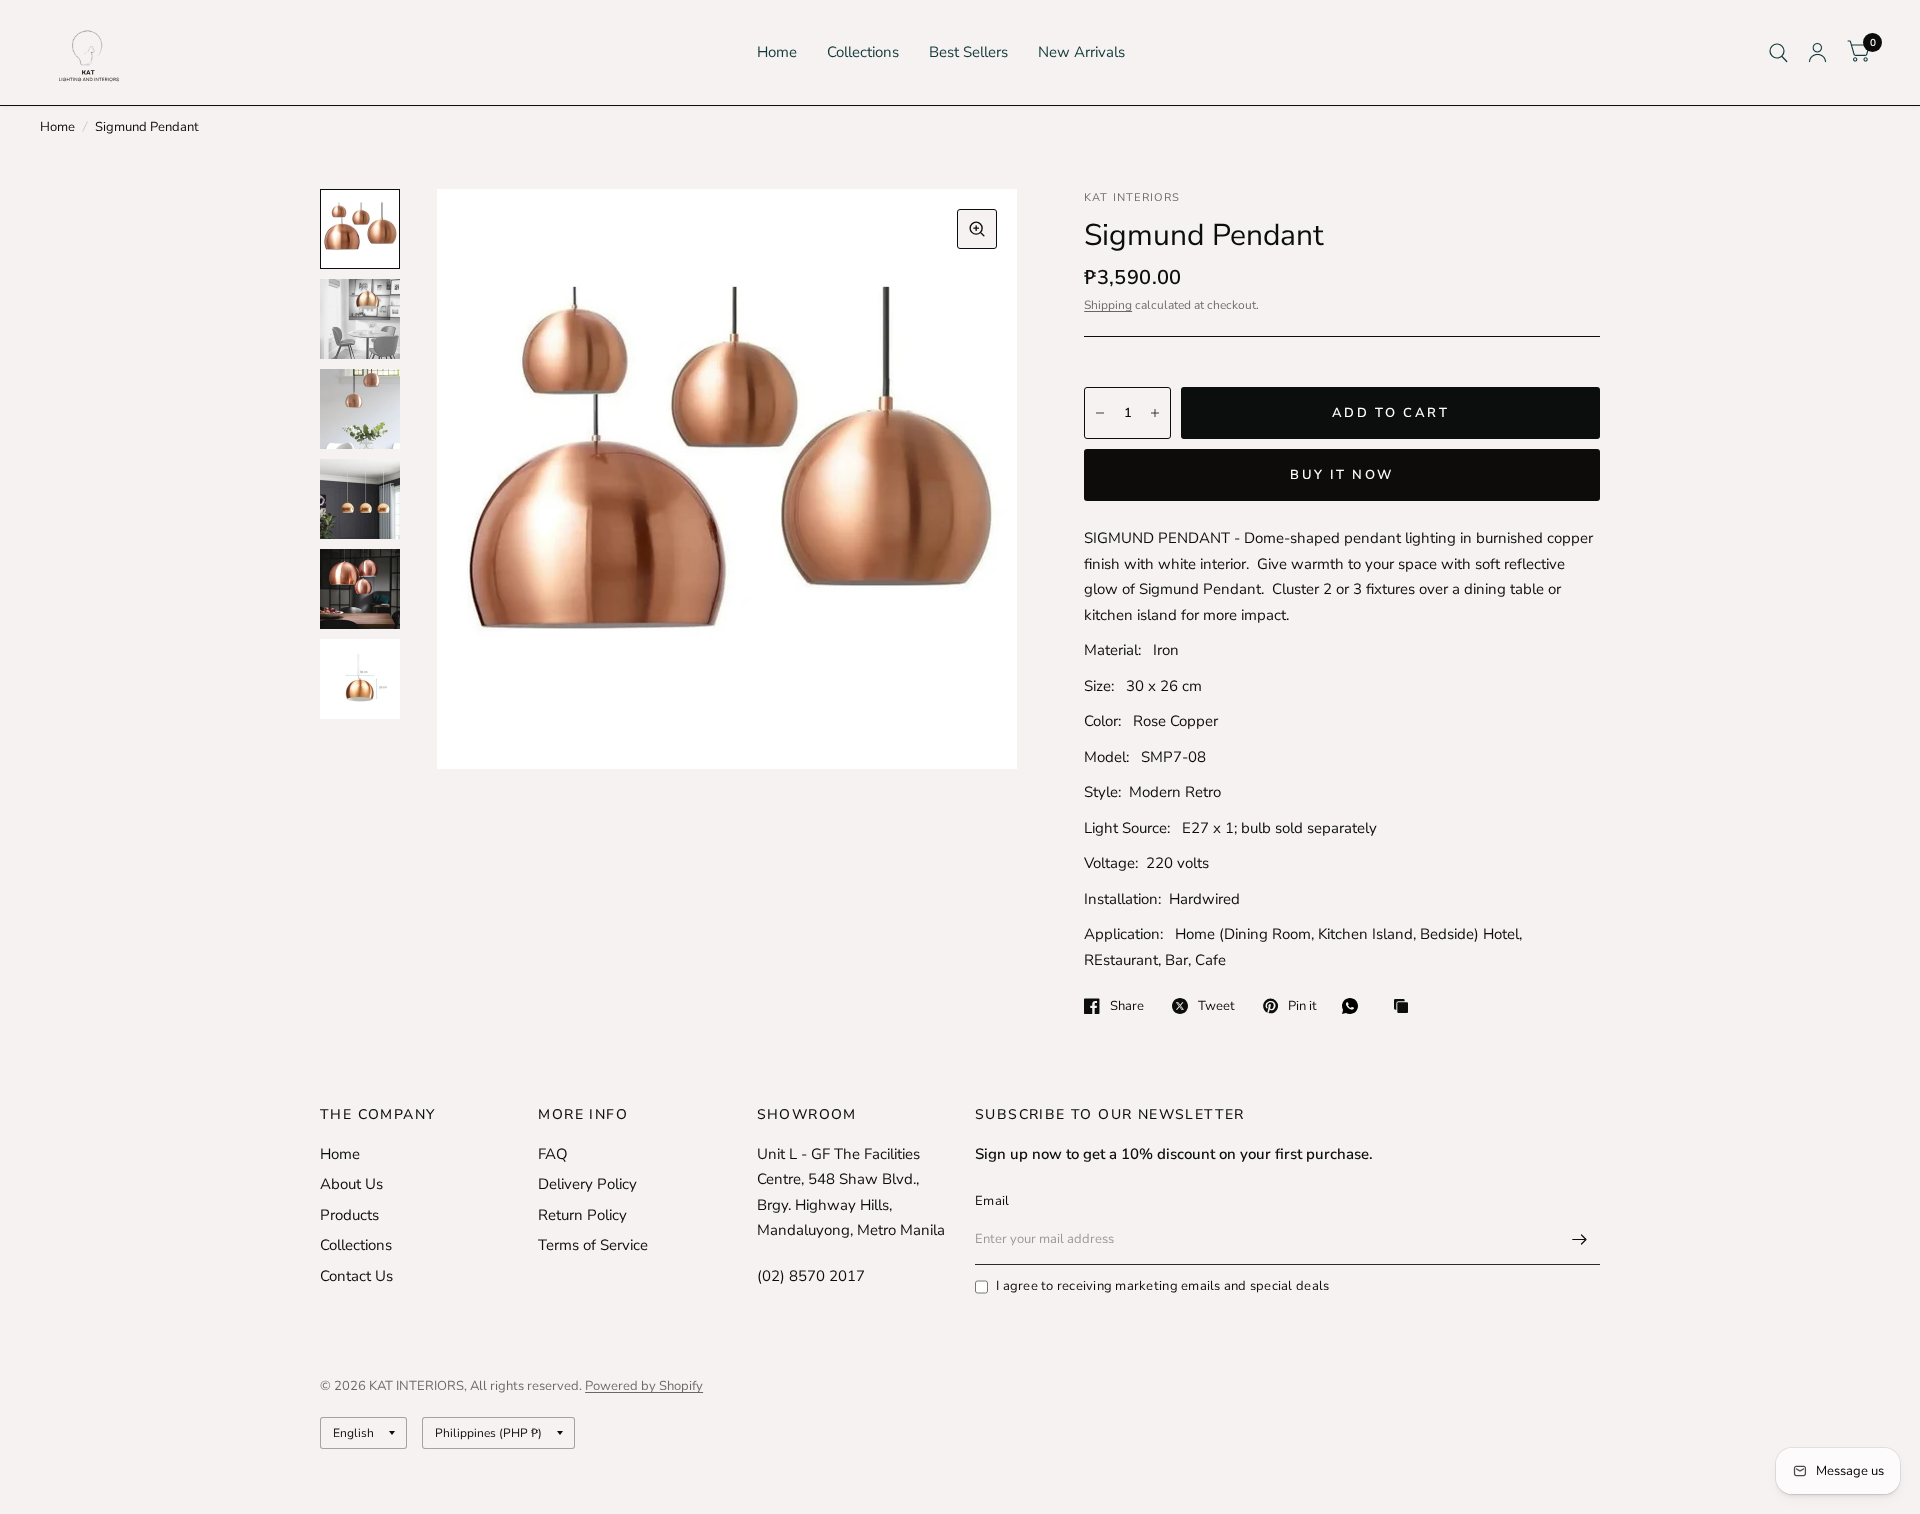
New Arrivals (1081, 52)
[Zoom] (977, 229)
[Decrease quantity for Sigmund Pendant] (1100, 413)
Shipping (1108, 305)
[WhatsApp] (1355, 1006)
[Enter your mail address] (1580, 1239)
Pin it (1302, 1006)
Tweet (1216, 1006)
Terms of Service (593, 1245)
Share (1127, 1006)
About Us (351, 1184)
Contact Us (356, 1276)
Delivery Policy (587, 1184)
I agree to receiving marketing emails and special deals (1162, 1286)
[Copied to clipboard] (1406, 1007)
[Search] (1778, 52)
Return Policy (582, 1215)
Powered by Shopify (644, 1386)
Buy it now (1342, 475)
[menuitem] (777, 53)
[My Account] (1817, 52)
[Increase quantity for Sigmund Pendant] (1155, 413)
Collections (863, 52)
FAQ (553, 1154)
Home (777, 52)
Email (992, 1201)
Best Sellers (968, 52)
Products (349, 1215)
